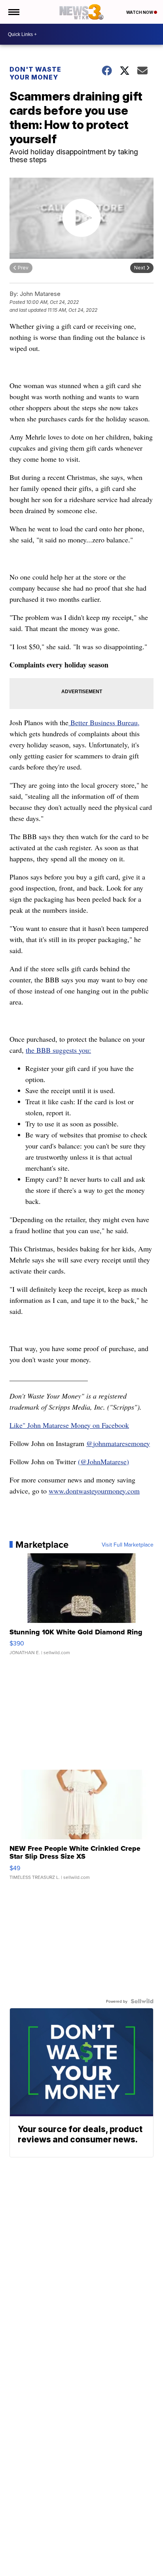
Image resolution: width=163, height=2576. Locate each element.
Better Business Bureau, (104, 722)
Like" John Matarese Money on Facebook (69, 1425)
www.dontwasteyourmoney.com (94, 1491)
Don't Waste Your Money (35, 73)
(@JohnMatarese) (103, 1461)
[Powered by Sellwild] (142, 2001)
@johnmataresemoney (118, 1443)
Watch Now (140, 12)
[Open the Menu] (13, 12)
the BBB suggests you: (58, 1050)
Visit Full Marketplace (128, 1545)
